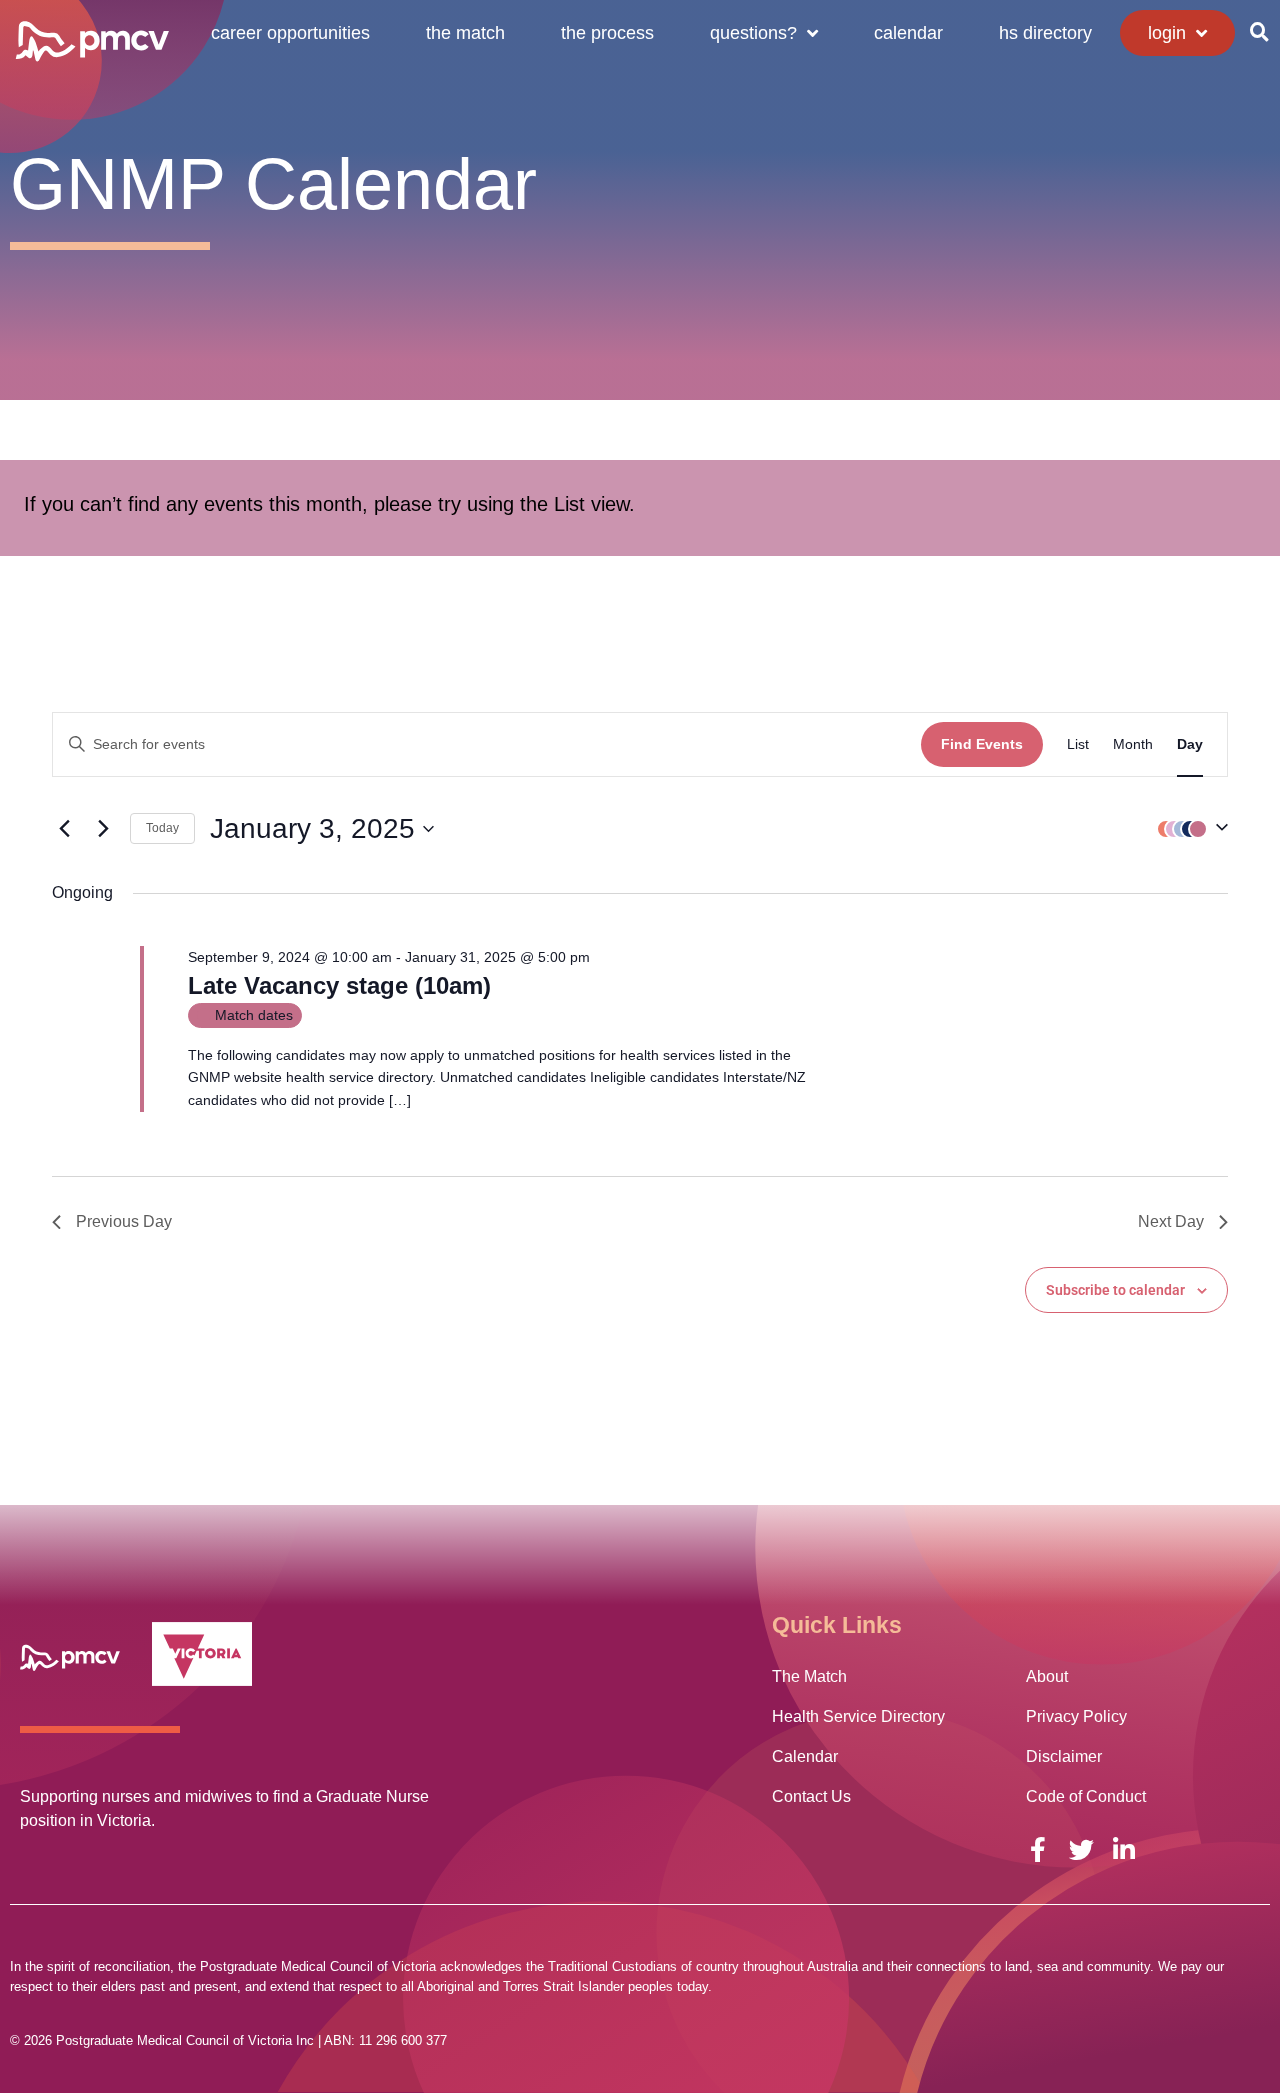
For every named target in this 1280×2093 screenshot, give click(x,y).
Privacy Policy (1076, 1716)
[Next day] (103, 829)
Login (1167, 33)
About (1047, 1676)
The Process (607, 33)
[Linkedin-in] (1124, 1849)
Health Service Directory (858, 1716)
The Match (465, 33)
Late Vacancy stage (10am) (339, 985)
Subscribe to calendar (1115, 1290)
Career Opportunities (290, 33)
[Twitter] (1081, 1849)
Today (162, 828)
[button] (1259, 32)
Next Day (1171, 1221)
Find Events (982, 744)
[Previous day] (64, 829)
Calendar (908, 33)
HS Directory (1045, 33)
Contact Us (811, 1796)
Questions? (753, 33)
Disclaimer (1064, 1756)
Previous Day (124, 1221)
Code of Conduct (1086, 1796)
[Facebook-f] (1038, 1849)
